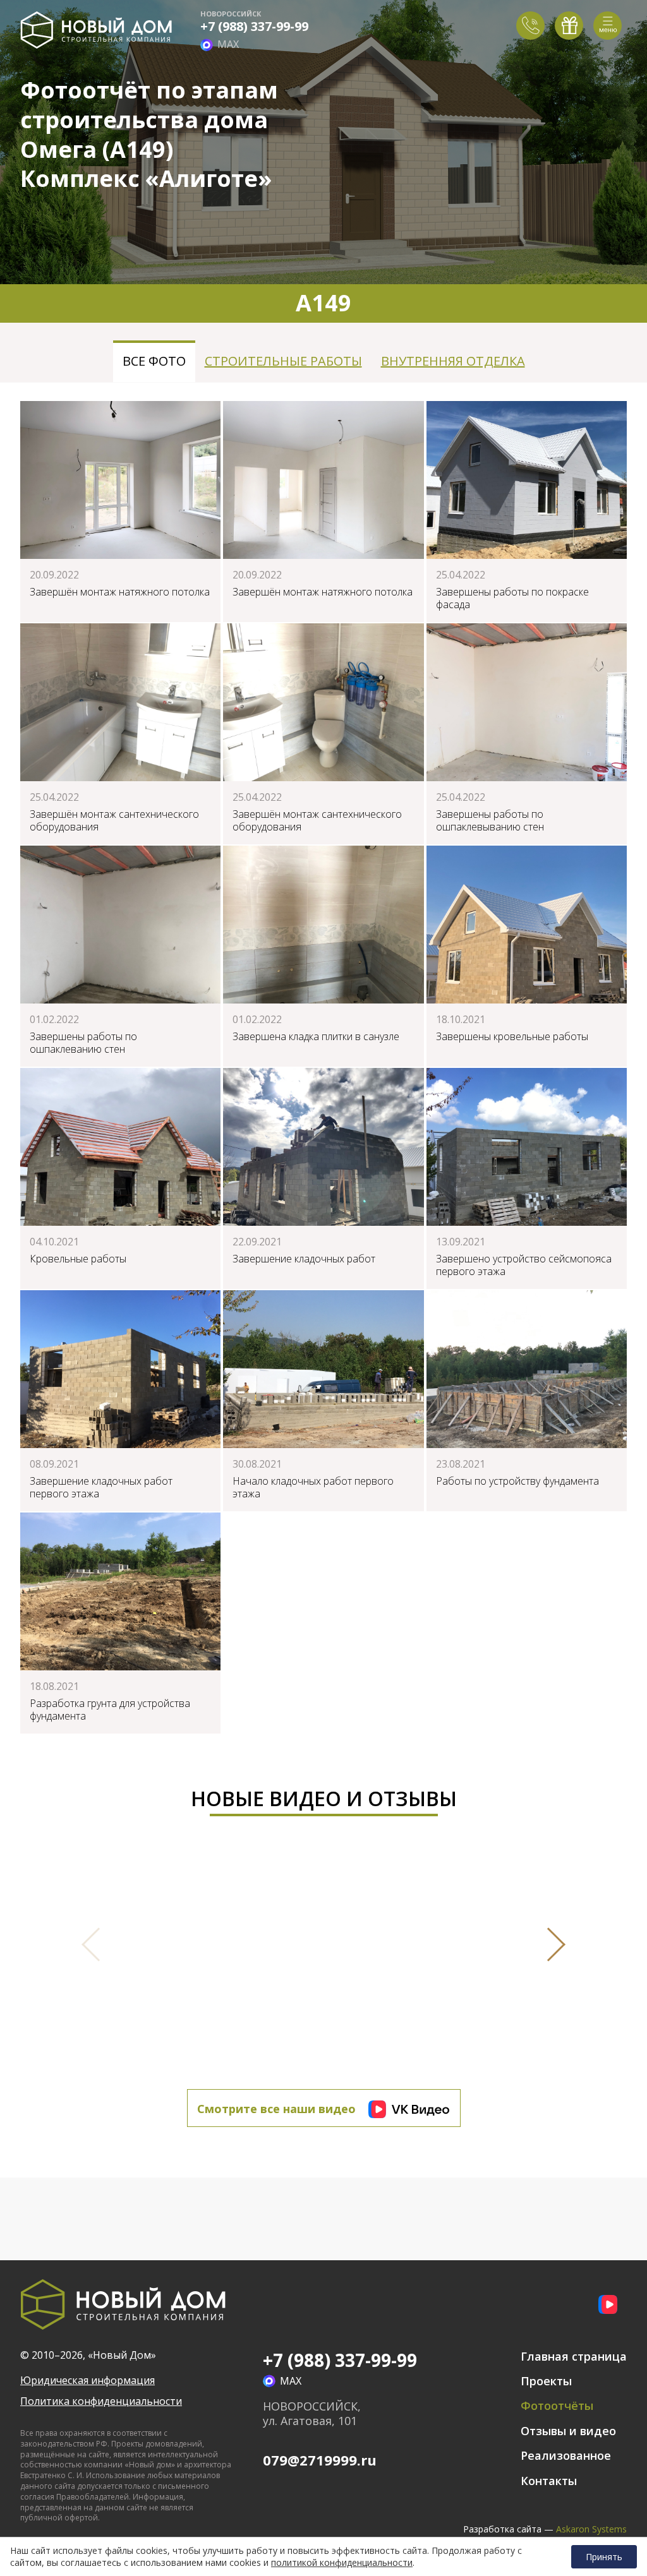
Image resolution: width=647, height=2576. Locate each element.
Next (548, 1944)
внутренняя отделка (453, 361)
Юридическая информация (88, 2381)
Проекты (546, 2381)
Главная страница (574, 2356)
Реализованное (566, 2455)
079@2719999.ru (320, 2460)
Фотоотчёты (557, 2405)
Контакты (549, 2481)
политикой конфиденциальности (342, 2563)
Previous (99, 1944)
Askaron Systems (591, 2529)
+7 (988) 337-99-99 (254, 27)
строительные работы (283, 361)
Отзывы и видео (568, 2431)
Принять (604, 2557)
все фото (154, 361)
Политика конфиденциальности (101, 2401)
